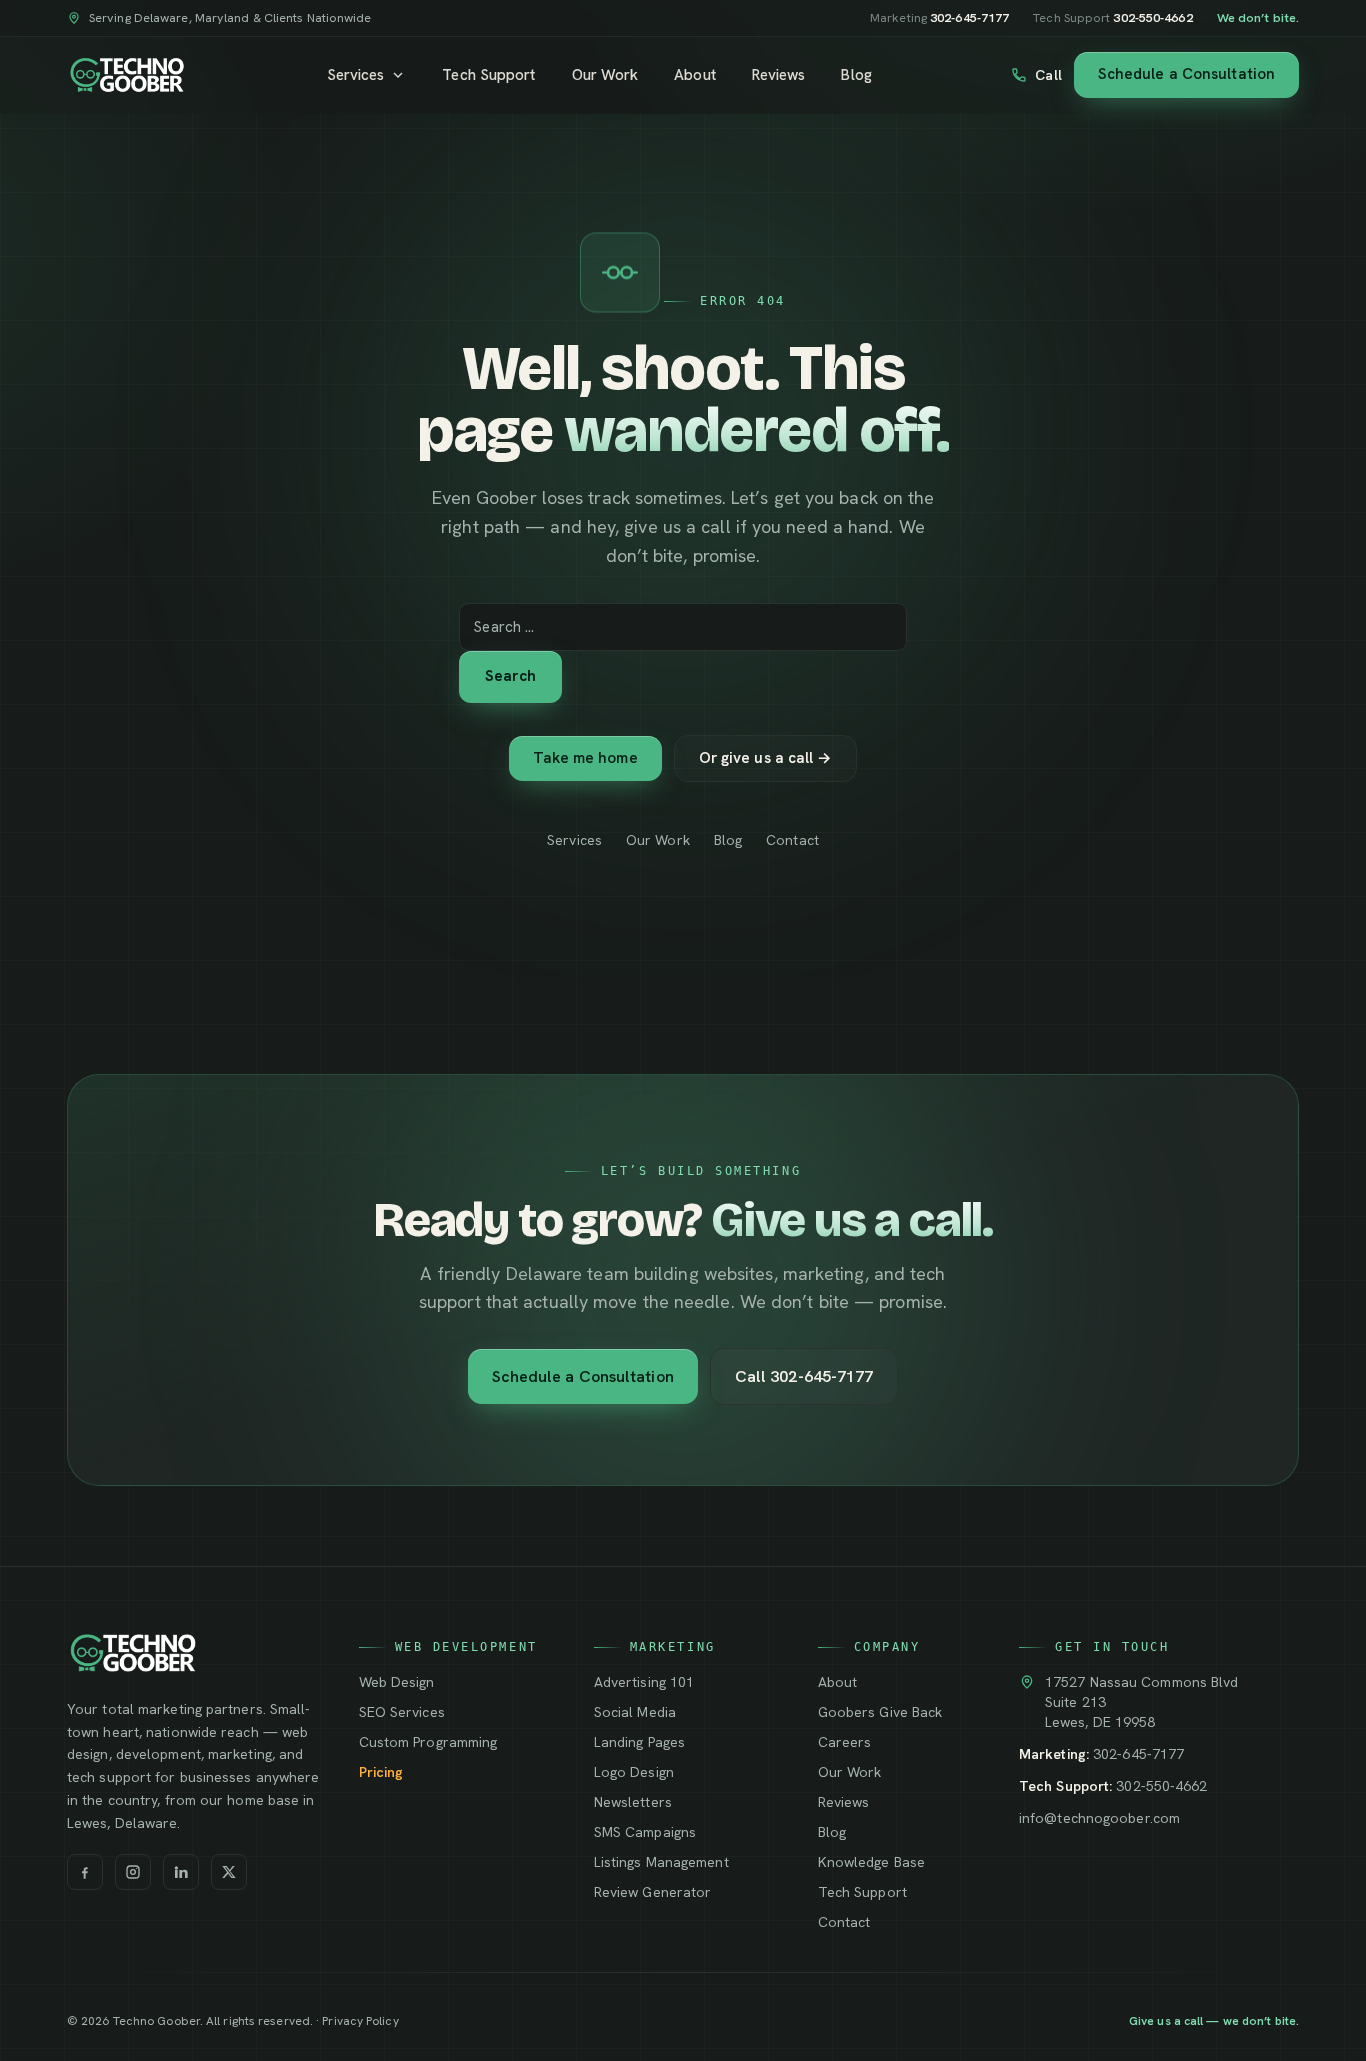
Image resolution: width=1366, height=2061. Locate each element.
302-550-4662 (1161, 1786)
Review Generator (653, 1892)
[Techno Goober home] (127, 75)
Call (1048, 75)
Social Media (635, 1712)
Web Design (397, 1682)
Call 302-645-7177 (804, 1376)
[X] (229, 1872)
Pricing (381, 1772)
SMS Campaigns (645, 1832)
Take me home (585, 758)
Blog (856, 75)
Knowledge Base (871, 1862)
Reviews (779, 75)
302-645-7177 (1138, 1754)
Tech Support (488, 75)
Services (356, 75)
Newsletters (633, 1802)
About (694, 75)
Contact (792, 840)
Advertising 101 (644, 1682)
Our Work (605, 75)
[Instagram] (133, 1872)
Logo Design (634, 1772)
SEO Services (402, 1712)
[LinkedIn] (181, 1872)
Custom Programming (428, 1742)
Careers (845, 1742)
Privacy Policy (360, 2021)
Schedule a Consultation (1186, 74)
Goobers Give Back (880, 1712)
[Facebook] (85, 1872)
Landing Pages (639, 1742)
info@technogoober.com (1099, 1818)
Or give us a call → (766, 758)
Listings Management (661, 1862)
